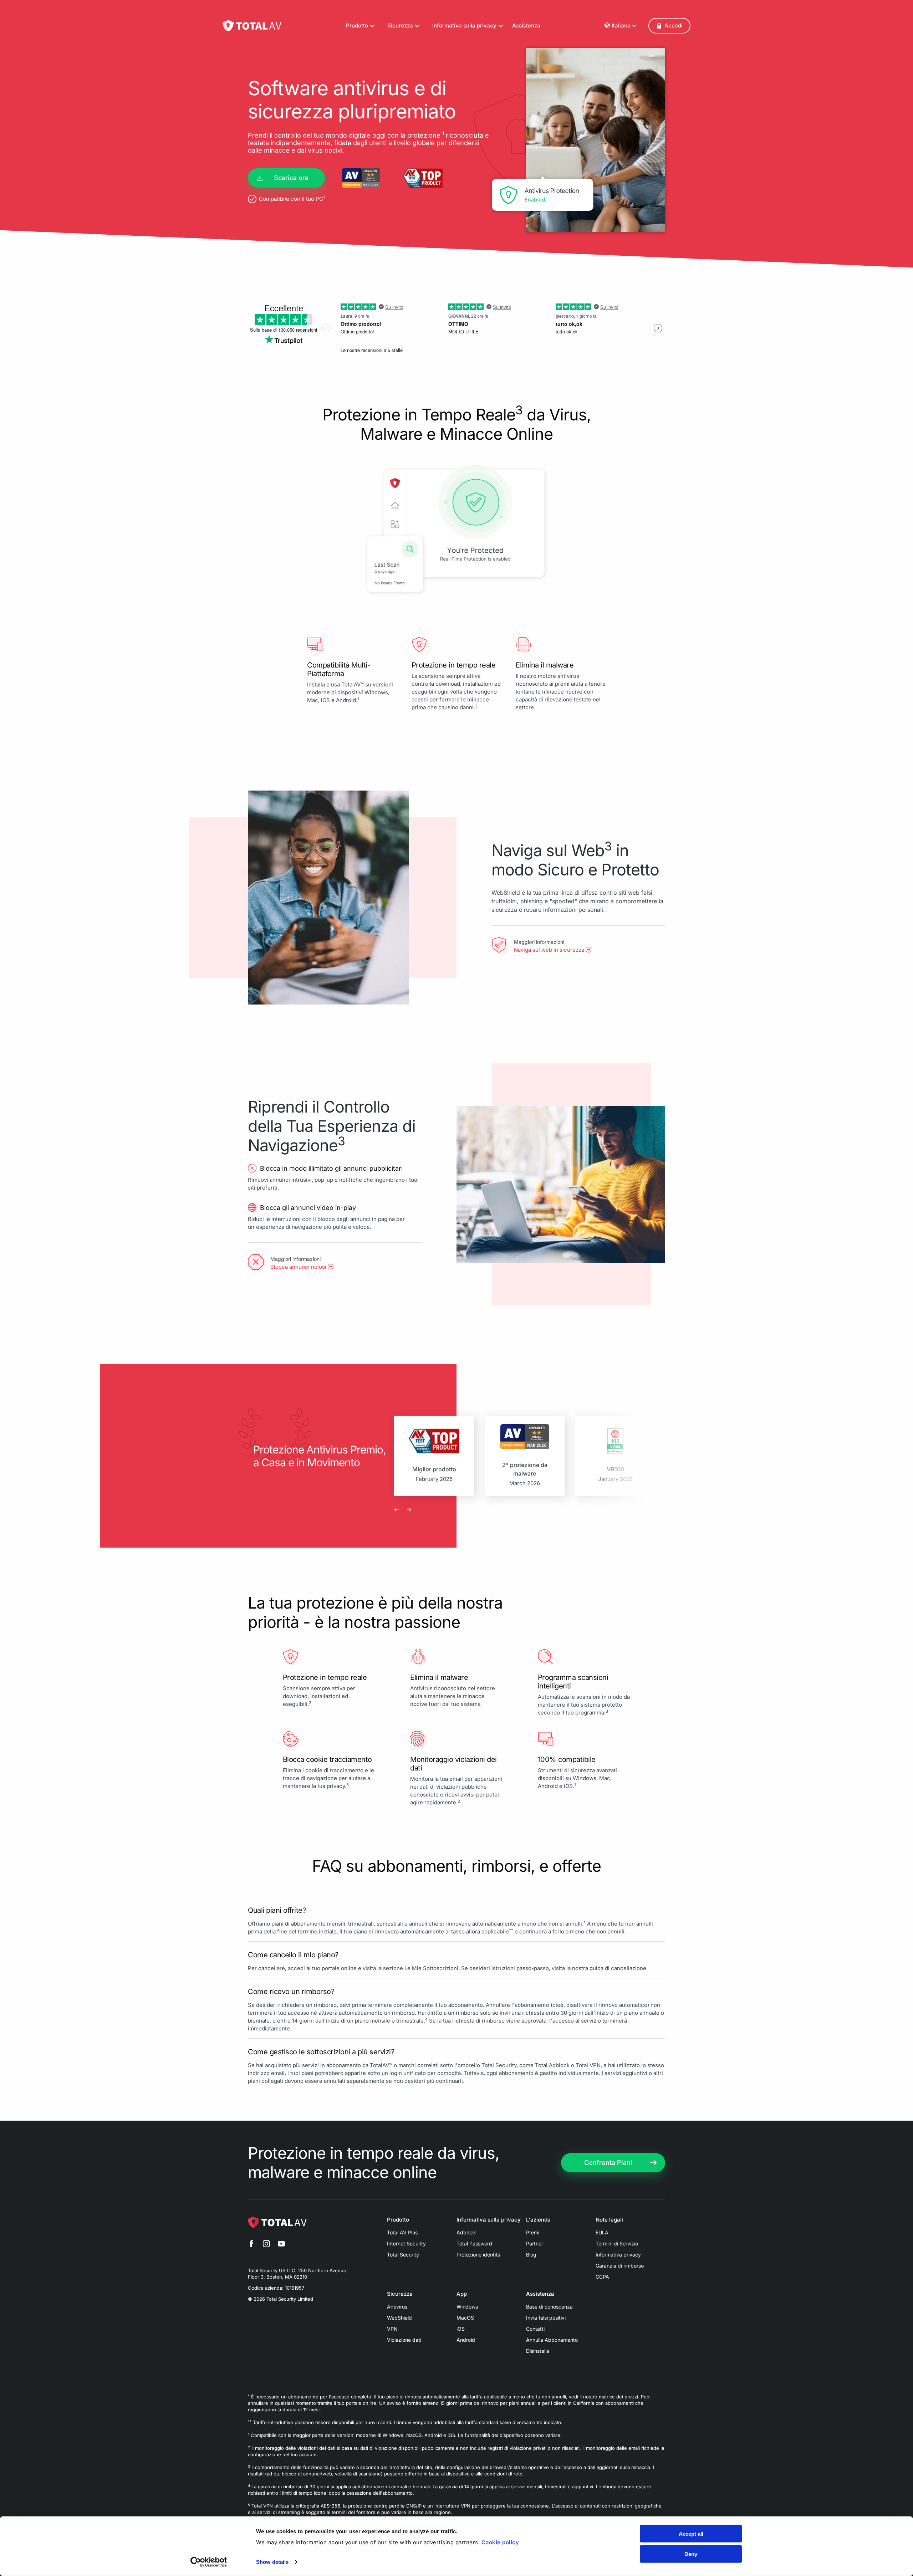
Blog (531, 2255)
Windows (467, 2307)
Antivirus (397, 2307)
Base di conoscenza (549, 2307)
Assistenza (526, 25)
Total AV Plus (402, 2232)
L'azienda (538, 2220)
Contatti (535, 2329)
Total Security (403, 2255)
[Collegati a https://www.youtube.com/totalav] (281, 2245)
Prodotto (398, 2220)
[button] (669, 26)
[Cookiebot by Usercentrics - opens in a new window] (209, 2562)
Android (466, 2340)
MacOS (465, 2318)
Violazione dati (404, 2340)
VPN (392, 2329)
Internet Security (406, 2243)
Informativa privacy (618, 2255)
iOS (461, 2329)
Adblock (466, 2232)
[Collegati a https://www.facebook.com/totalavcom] (251, 2245)
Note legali (609, 2220)
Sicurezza (400, 2294)
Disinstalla (538, 2351)
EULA (602, 2232)
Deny (691, 2554)
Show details (272, 2562)
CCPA (602, 2277)
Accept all (691, 2534)
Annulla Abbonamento (552, 2340)
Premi (533, 2232)
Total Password (474, 2243)
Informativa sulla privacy (489, 2220)
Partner (535, 2243)
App (462, 2294)
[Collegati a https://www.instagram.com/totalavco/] (266, 2245)
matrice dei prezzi (618, 2397)
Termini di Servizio (617, 2243)
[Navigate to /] (252, 26)
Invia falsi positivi (546, 2318)
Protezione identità (478, 2255)
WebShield (399, 2318)
